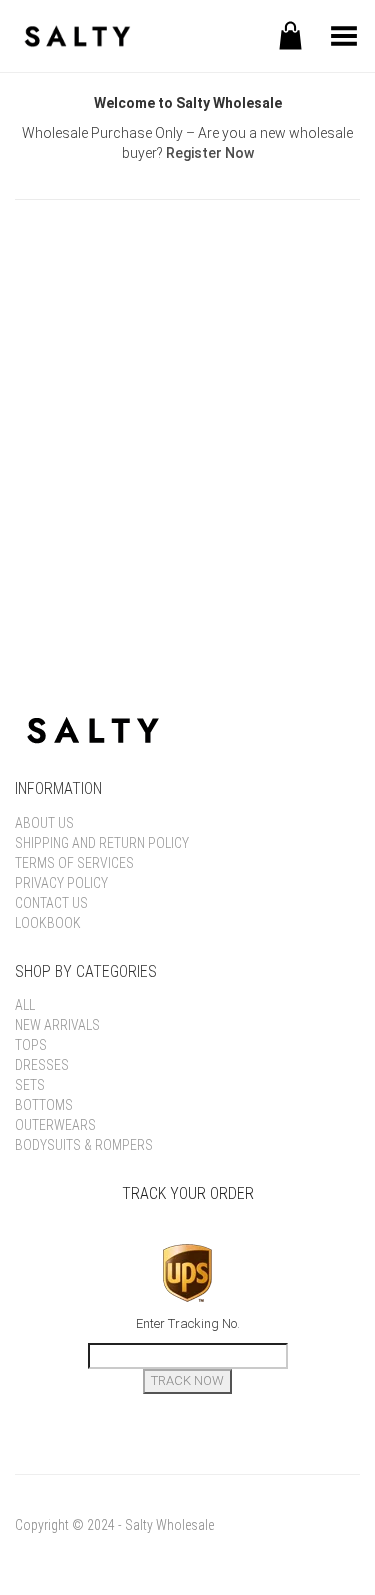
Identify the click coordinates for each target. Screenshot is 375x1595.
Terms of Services (74, 863)
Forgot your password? (187, 559)
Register (277, 499)
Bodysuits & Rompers (84, 1145)
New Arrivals (57, 1025)
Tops (31, 1045)
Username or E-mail (86, 260)
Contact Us (51, 903)
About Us (44, 823)
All (25, 1005)
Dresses (42, 1065)
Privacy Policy (61, 883)
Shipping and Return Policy (102, 843)
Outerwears (55, 1125)
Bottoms (44, 1105)
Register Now (210, 153)
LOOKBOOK (48, 923)
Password (50, 350)
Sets (30, 1085)
